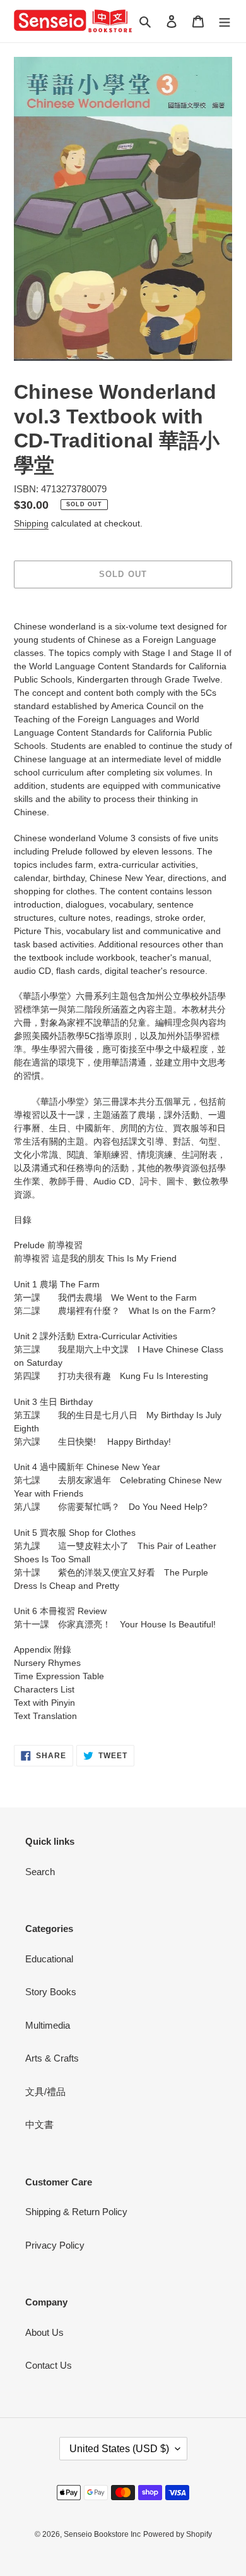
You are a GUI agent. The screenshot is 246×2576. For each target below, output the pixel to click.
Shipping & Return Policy (76, 2212)
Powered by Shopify (178, 2534)
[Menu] (225, 21)
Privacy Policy (55, 2245)
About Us (44, 2332)
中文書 (39, 2124)
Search (40, 1872)
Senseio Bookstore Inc (102, 2534)
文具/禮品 (45, 2092)
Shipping (31, 523)
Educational (49, 1959)
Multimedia (48, 2025)
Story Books (51, 1992)
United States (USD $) (119, 2449)
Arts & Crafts (52, 2058)
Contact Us (49, 2365)
